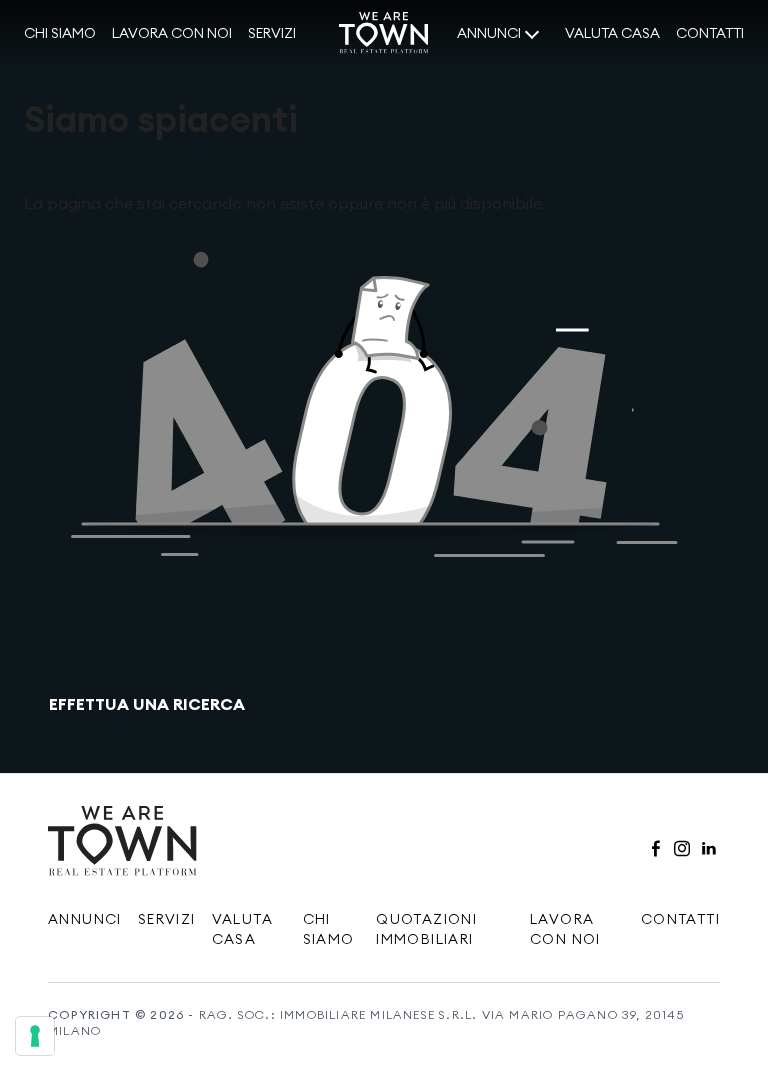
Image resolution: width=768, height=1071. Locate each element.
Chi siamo (60, 33)
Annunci (489, 33)
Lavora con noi (172, 33)
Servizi (272, 33)
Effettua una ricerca (147, 704)
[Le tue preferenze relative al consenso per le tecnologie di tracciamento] (35, 1036)
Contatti (710, 33)
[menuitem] (60, 34)
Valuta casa (612, 33)
